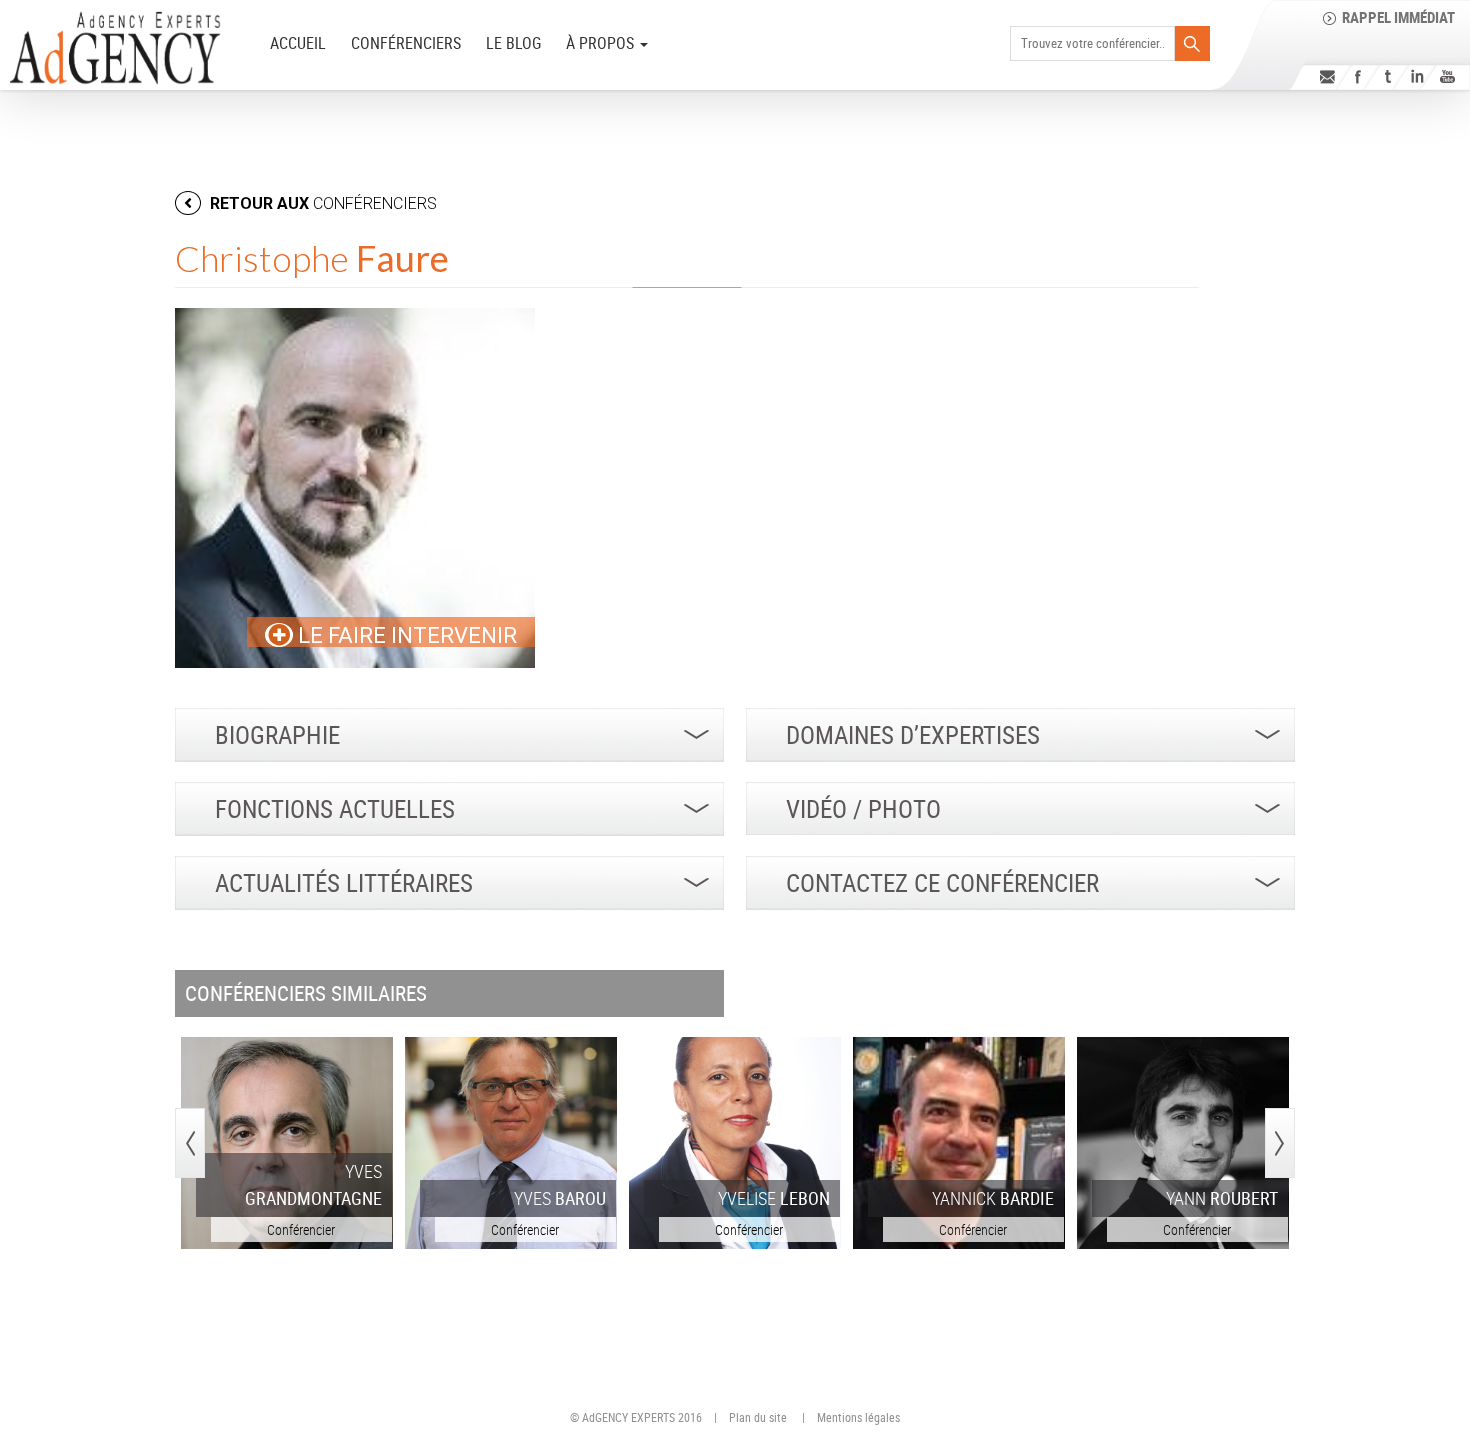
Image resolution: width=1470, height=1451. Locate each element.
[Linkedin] (1417, 76)
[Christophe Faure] (355, 488)
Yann (1222, 1198)
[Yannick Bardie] (959, 1143)
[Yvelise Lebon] (735, 1143)
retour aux (321, 203)
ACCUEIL (298, 43)
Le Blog (513, 43)
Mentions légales (858, 1417)
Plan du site (758, 1417)
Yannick (993, 1198)
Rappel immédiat (1398, 17)
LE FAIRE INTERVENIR (405, 635)
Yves (313, 1184)
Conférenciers (406, 43)
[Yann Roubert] (1183, 1143)
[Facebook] (1357, 76)
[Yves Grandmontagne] (287, 1143)
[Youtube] (1447, 76)
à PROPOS (602, 43)
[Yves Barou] (511, 1143)
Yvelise (774, 1198)
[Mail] (1327, 76)
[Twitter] (1387, 76)
